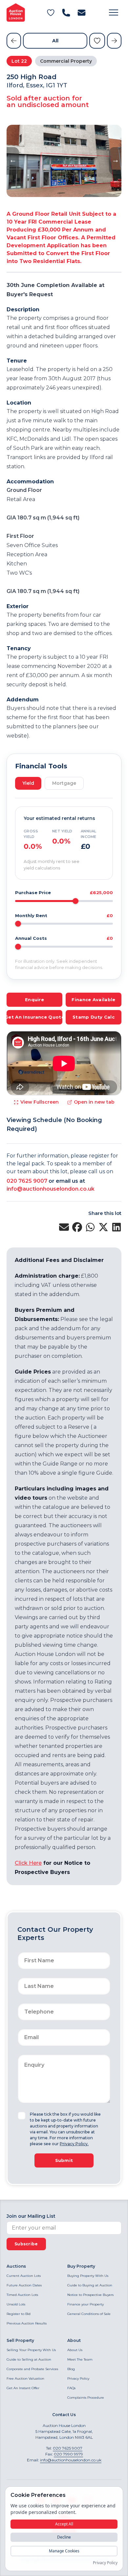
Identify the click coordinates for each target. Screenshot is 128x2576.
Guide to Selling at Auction (29, 2359)
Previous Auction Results (27, 2323)
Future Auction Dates (24, 2285)
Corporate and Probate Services (32, 2369)
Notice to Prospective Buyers (90, 2295)
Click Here (28, 1863)
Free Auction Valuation (25, 2378)
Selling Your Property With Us (31, 2350)
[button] (114, 12)
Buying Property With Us (88, 2276)
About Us (75, 2350)
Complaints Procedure (86, 2398)
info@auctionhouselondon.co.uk (51, 1189)
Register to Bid (19, 2314)
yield (28, 783)
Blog (71, 2369)
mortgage (64, 783)
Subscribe (26, 2244)
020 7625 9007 (27, 1181)
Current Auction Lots (24, 2276)
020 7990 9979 (68, 2454)
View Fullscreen (40, 1102)
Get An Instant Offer (23, 2388)
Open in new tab (94, 1102)
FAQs (71, 2388)
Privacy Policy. (74, 2144)
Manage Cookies (64, 2551)
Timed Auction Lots (22, 2295)
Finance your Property (85, 2304)
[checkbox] (22, 2116)
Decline (64, 2537)
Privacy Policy (78, 2378)
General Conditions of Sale (89, 2314)
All (55, 41)
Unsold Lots (16, 2304)
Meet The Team (80, 2359)
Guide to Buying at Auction (90, 2285)
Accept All (64, 2524)
